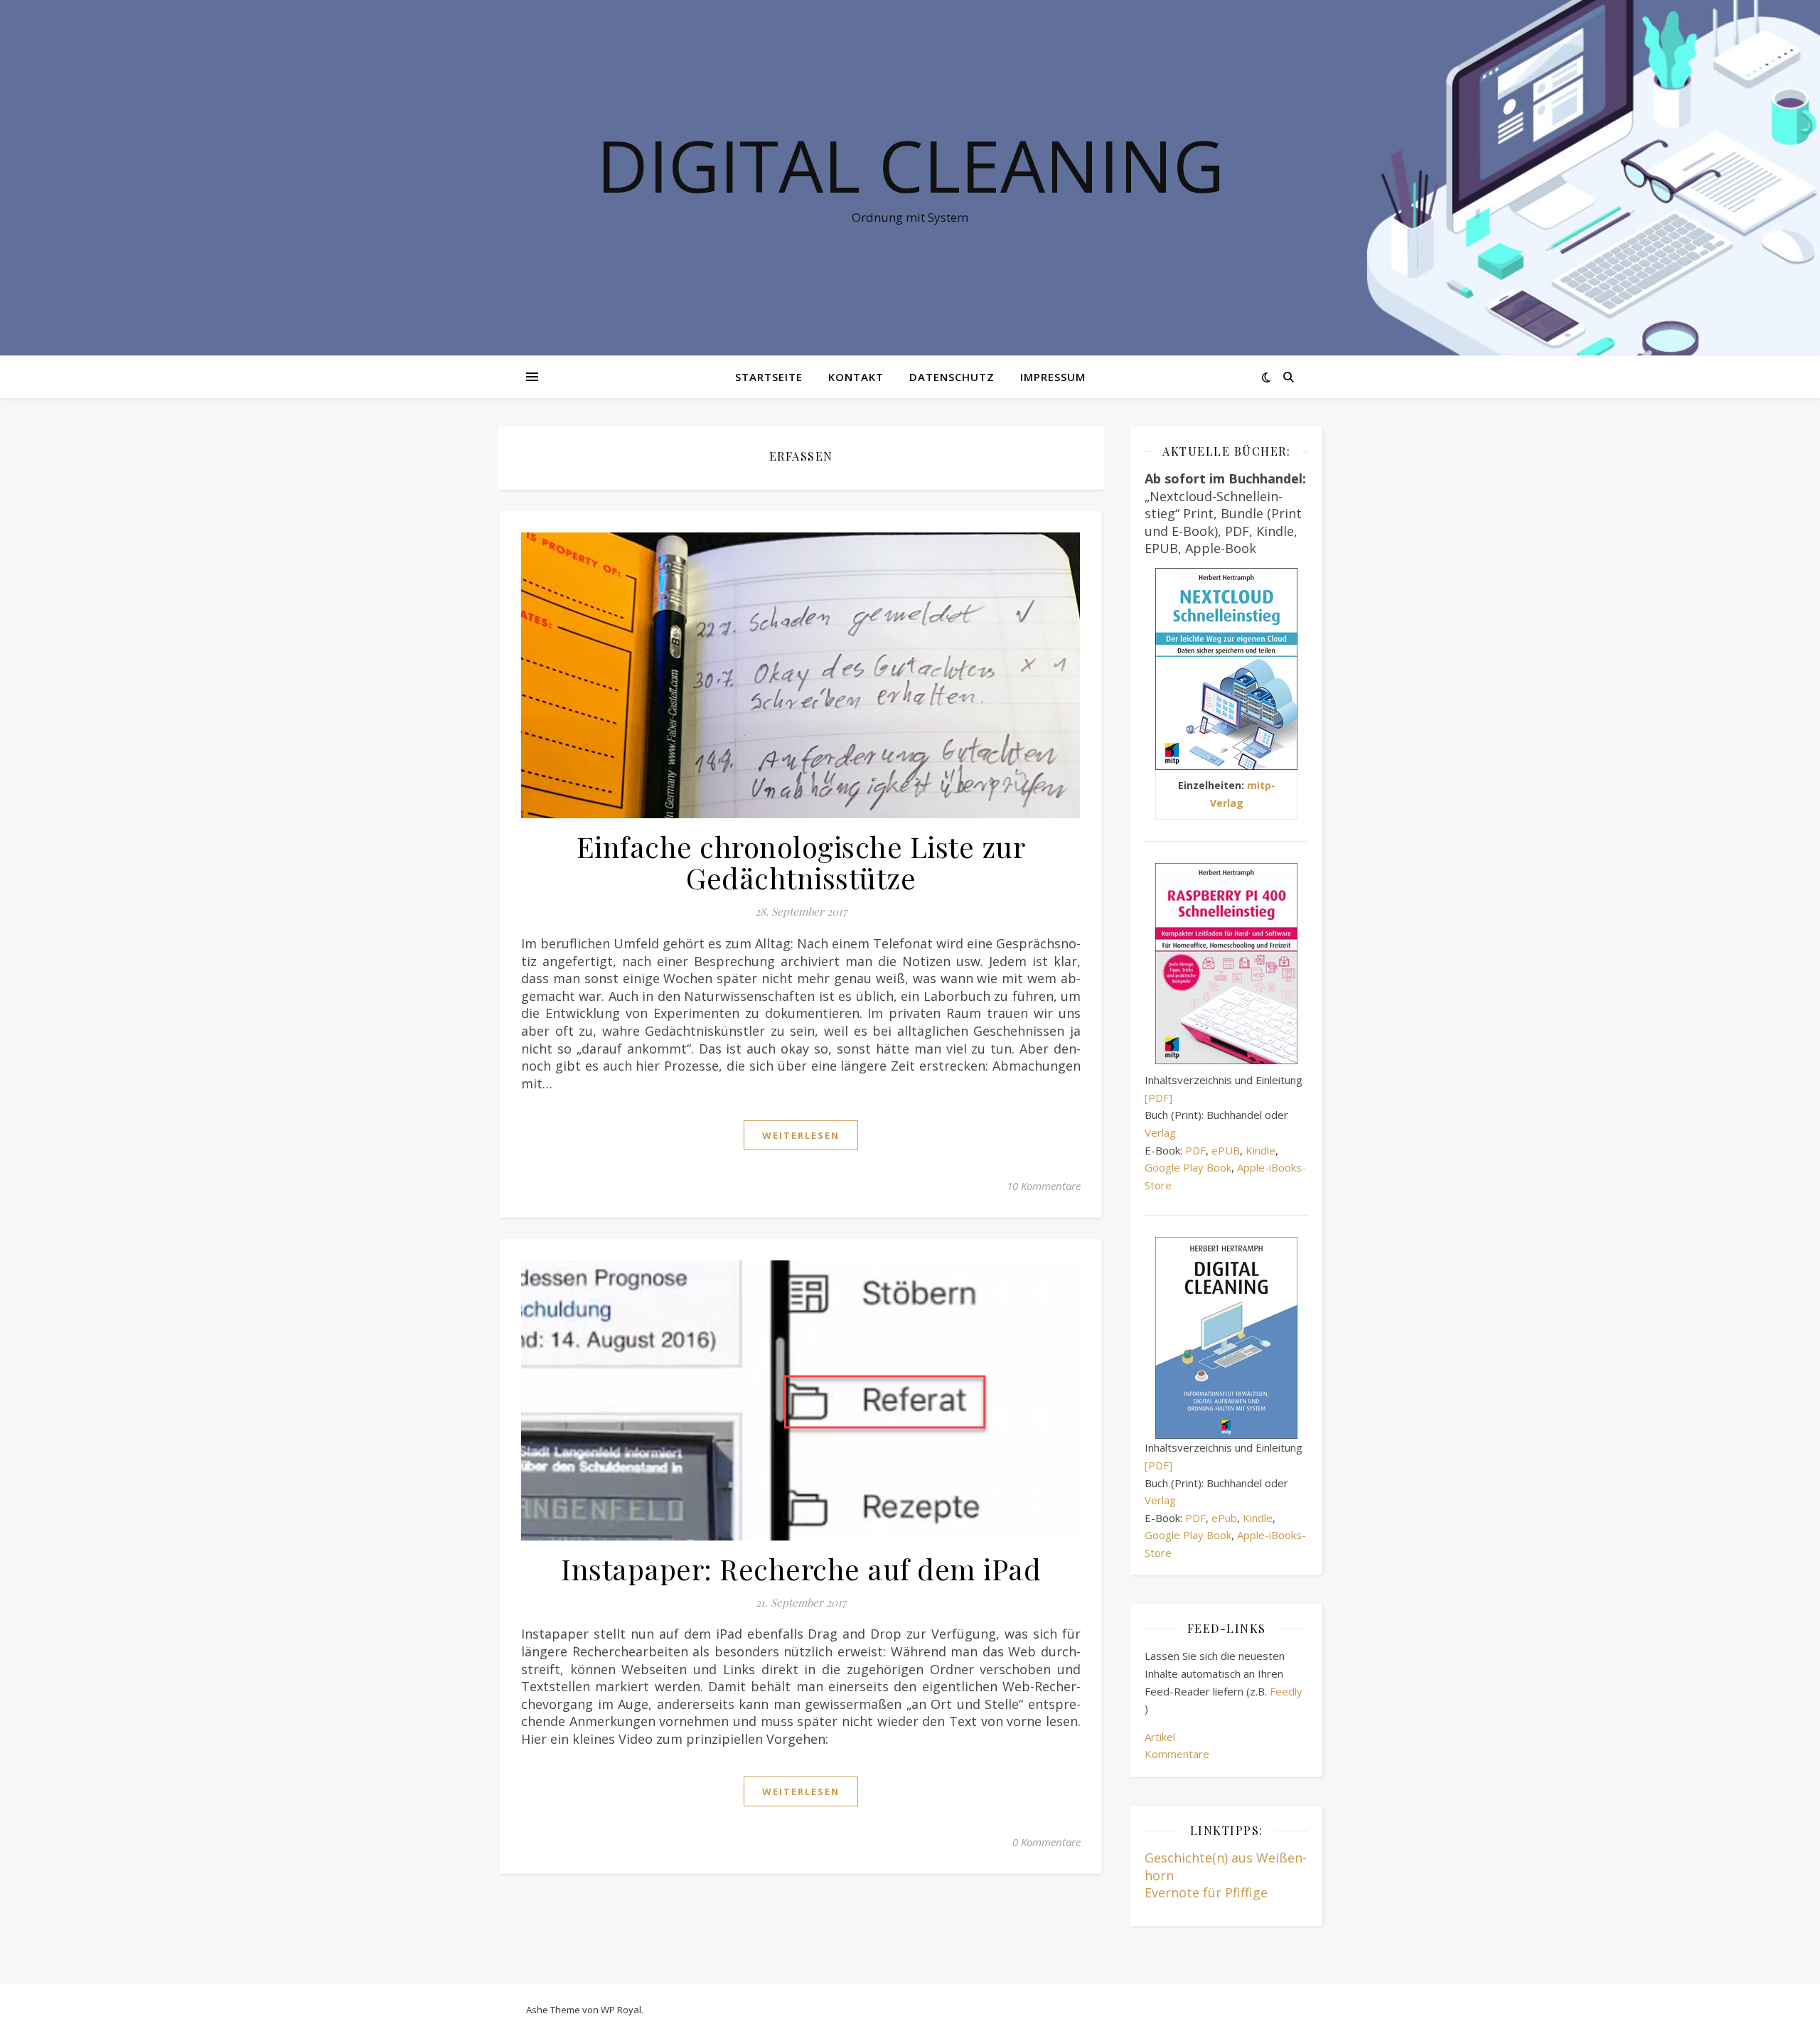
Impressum (1053, 377)
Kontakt (856, 377)
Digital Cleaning (910, 165)
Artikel (1160, 1737)
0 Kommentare (1046, 1842)
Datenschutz (952, 377)
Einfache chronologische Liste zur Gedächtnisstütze (801, 862)
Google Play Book (1188, 1167)
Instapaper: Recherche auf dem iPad (801, 1569)
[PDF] (1158, 1098)
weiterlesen (801, 1135)
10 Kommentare (1044, 1186)
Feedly (1286, 1691)
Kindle (1260, 1150)
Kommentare (1177, 1754)
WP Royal (621, 2010)
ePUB (1226, 1150)
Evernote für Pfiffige (1206, 1892)
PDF (1195, 1150)
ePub (1224, 1518)
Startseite (769, 377)
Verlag (1160, 1132)
